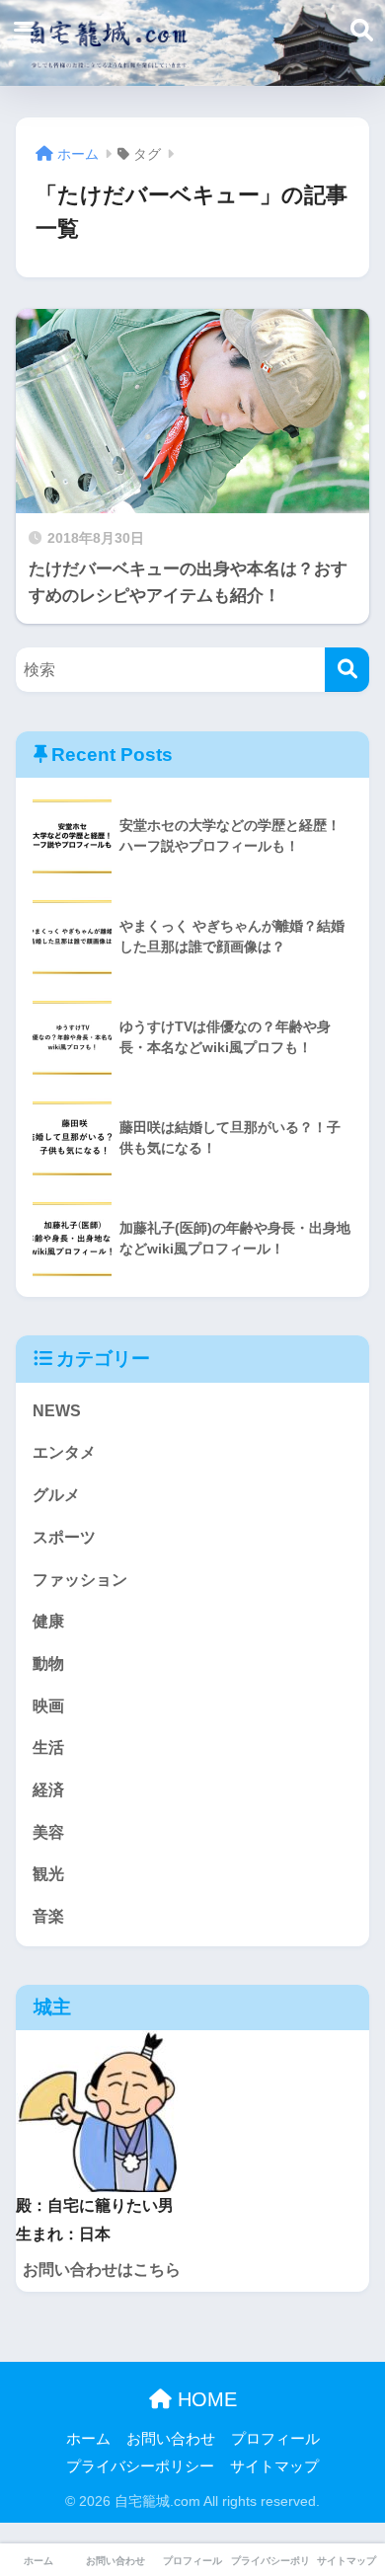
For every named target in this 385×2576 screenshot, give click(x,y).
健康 (48, 1621)
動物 (48, 1664)
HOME (204, 2399)
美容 (48, 1832)
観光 (48, 1874)
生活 (48, 1747)
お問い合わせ (171, 2439)
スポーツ (64, 1537)
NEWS (57, 1411)
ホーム (88, 2439)
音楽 (48, 1916)
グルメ (56, 1495)
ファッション (80, 1580)
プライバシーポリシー (140, 2466)
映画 (48, 1706)
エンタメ (64, 1452)
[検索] (347, 670)
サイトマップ (274, 2466)
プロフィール (275, 2439)
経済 (48, 1790)
